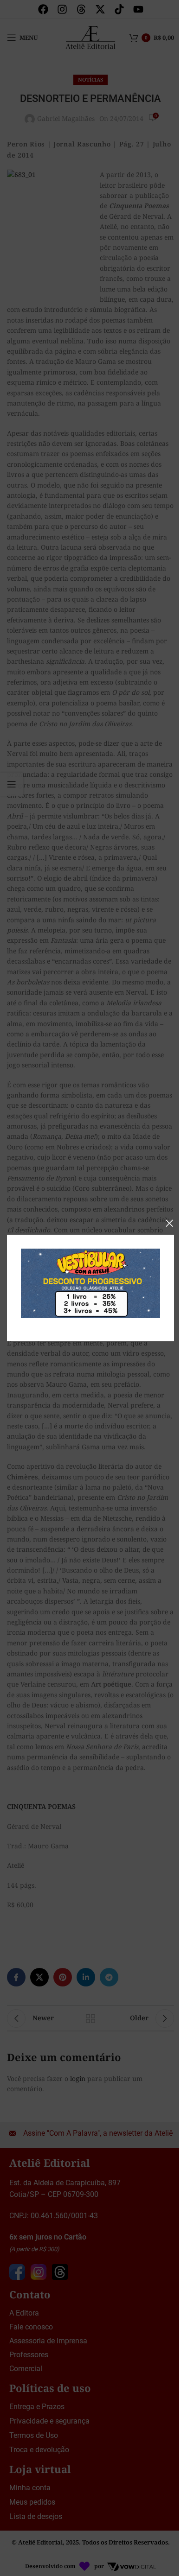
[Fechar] (169, 1223)
